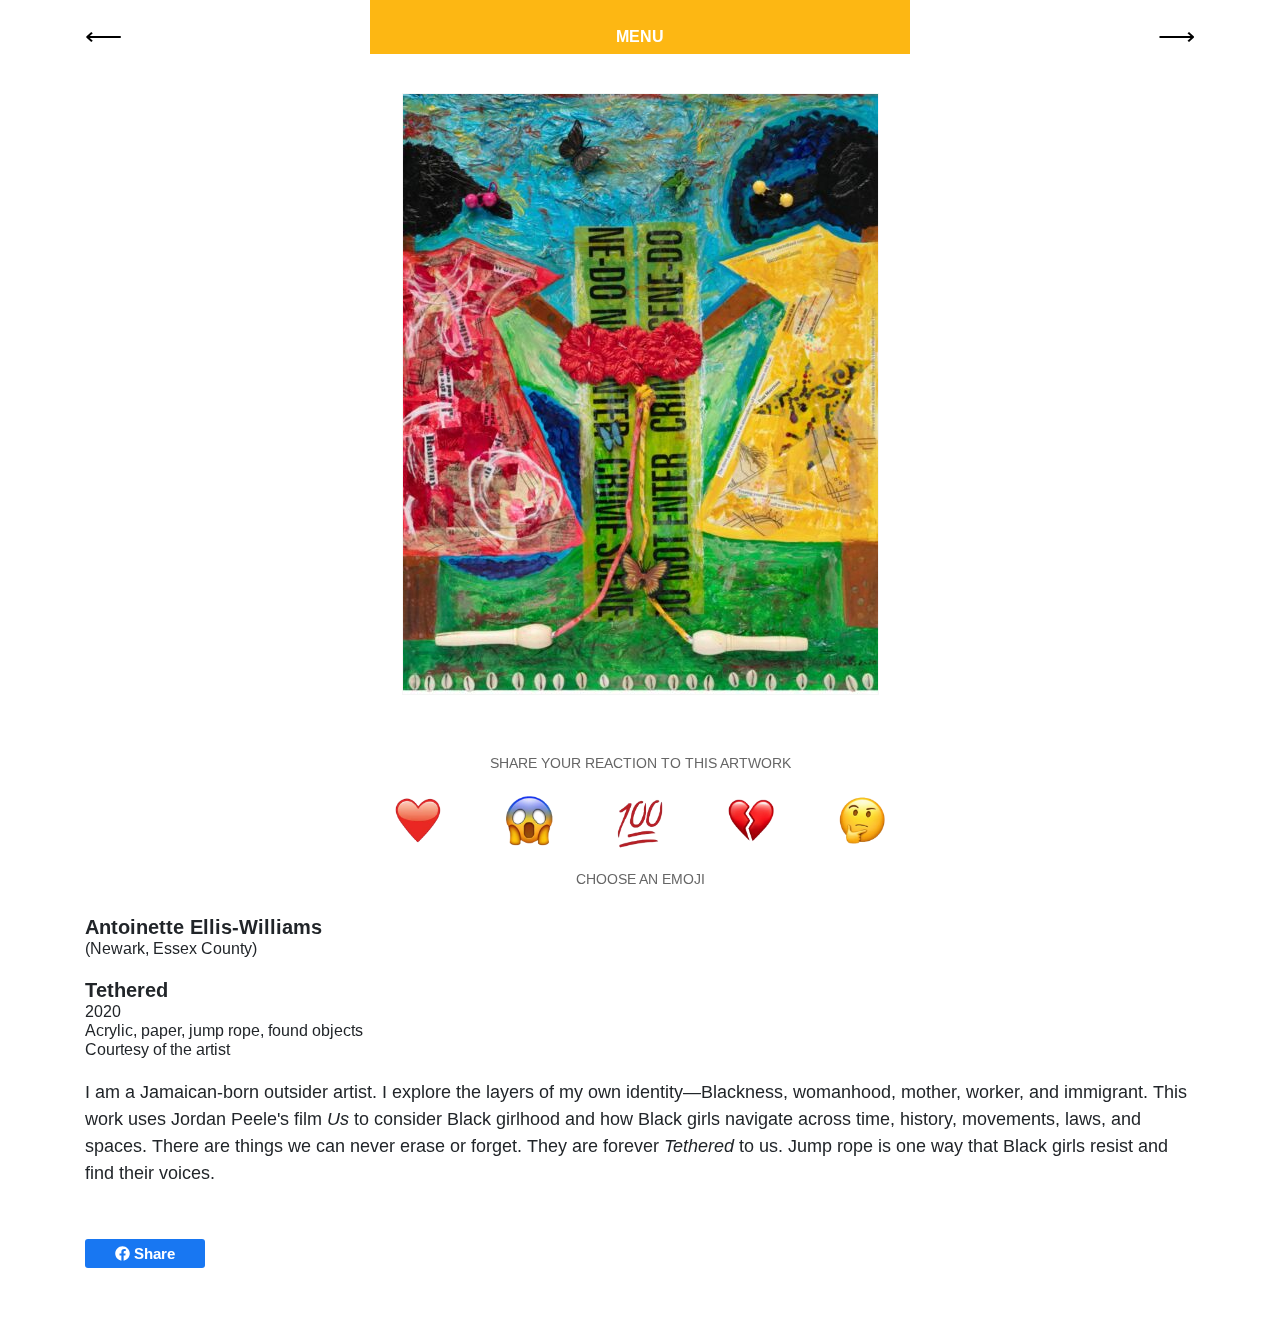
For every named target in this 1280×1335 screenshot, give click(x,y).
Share (152, 1253)
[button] (103, 35)
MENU (640, 36)
